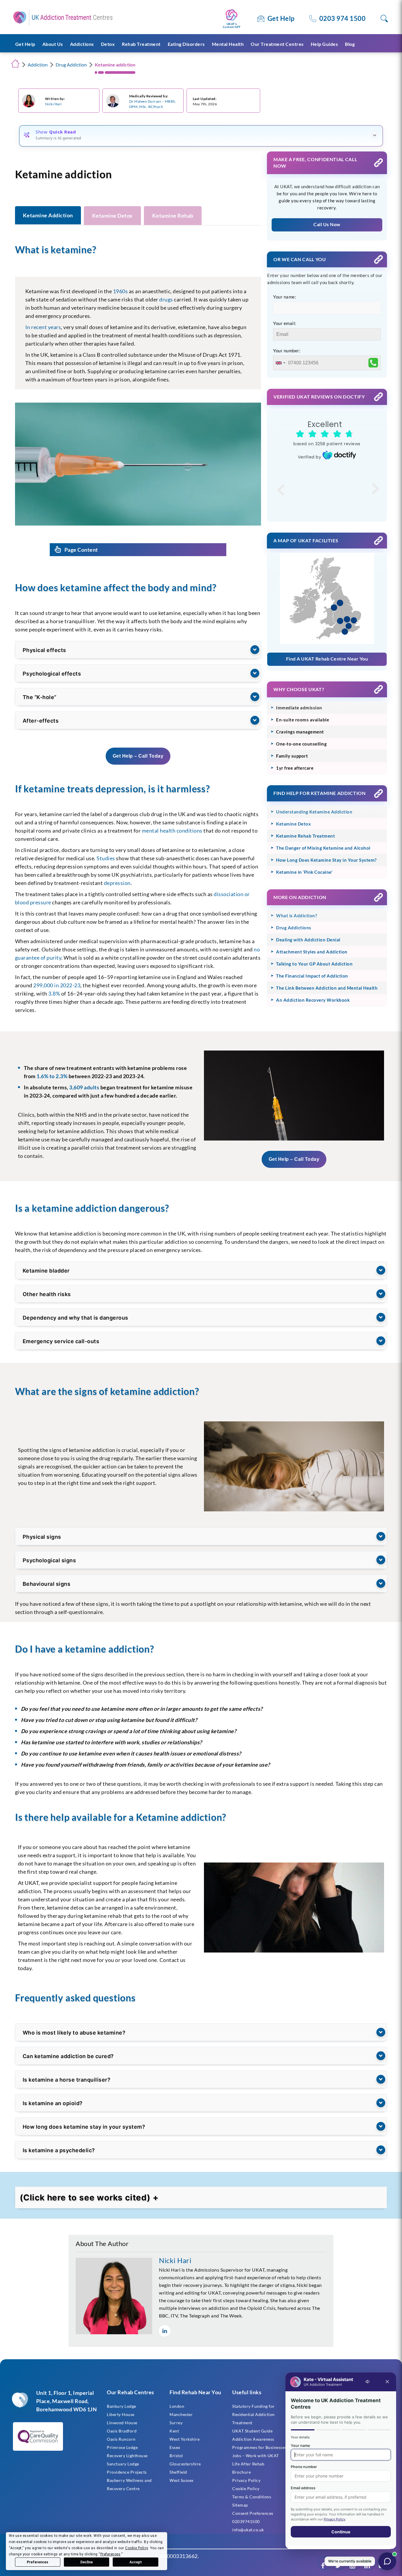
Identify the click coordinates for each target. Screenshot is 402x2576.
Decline (87, 2562)
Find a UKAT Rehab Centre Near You (327, 659)
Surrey (176, 2423)
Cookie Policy (246, 2489)
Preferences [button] (111, 2554)
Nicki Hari (53, 104)
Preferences (38, 2562)
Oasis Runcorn (121, 2439)
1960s (121, 291)
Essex (175, 2447)
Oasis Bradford (122, 2431)
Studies (106, 858)
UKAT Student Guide (252, 2431)
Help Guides (324, 44)
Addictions (82, 44)
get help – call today (138, 756)
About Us (53, 44)
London (177, 2406)
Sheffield (178, 2472)
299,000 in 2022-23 (57, 985)
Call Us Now (327, 224)
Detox (108, 44)
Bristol (176, 2456)
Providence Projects (127, 2472)
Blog (350, 44)
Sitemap (240, 2505)
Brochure (241, 2472)
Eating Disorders (186, 44)
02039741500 (246, 2521)
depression (117, 883)
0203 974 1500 (343, 18)
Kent (174, 2431)
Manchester (181, 2414)
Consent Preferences (253, 2513)
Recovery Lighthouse (127, 2456)
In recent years (43, 327)
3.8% (54, 993)
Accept (136, 2562)
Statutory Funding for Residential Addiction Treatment (254, 2414)
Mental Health (228, 44)
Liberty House (121, 2414)
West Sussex (182, 2480)
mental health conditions (172, 831)
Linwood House (122, 2423)
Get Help (281, 18)
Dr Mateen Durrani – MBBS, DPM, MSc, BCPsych (153, 104)
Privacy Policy (246, 2480)
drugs (166, 299)
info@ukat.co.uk (248, 2530)
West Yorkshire (185, 2439)
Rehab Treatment (141, 44)
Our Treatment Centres (277, 44)
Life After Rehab (248, 2464)
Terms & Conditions (252, 2497)
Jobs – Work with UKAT (256, 2456)
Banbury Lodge (122, 2406)
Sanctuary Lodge (123, 2464)
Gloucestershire (185, 2464)
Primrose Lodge (122, 2447)
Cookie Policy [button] (137, 2548)
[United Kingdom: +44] (280, 363)
